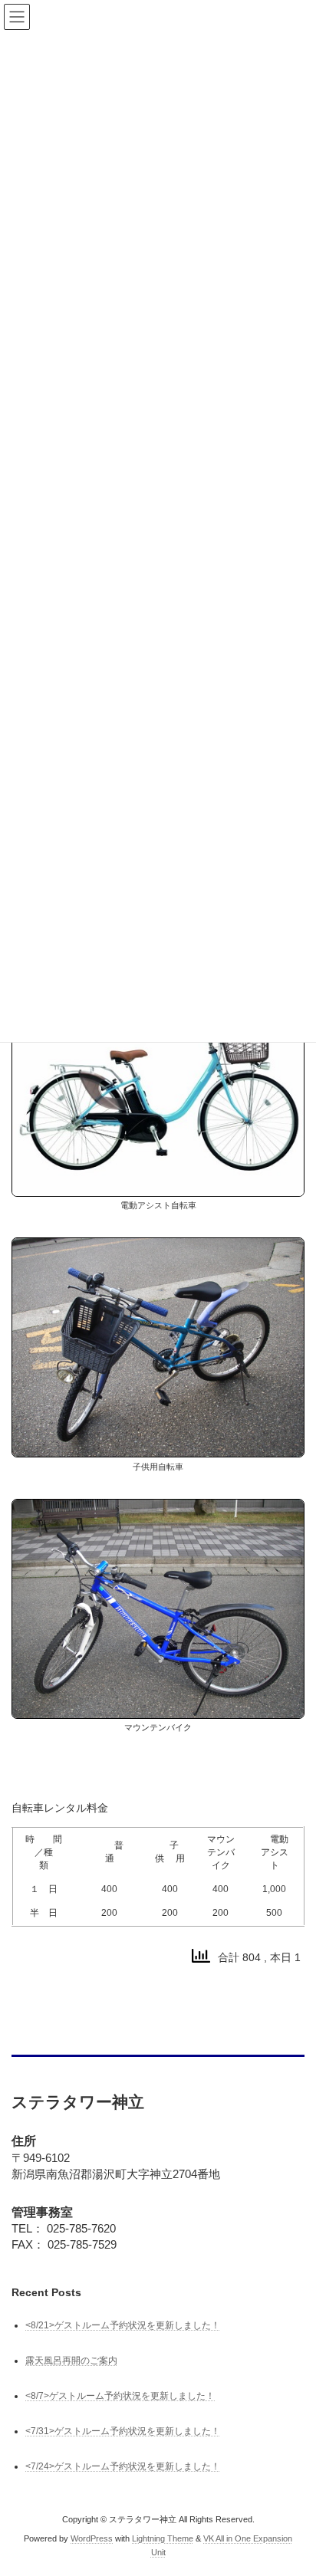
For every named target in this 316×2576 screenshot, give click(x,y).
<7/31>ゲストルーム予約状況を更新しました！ (123, 2432)
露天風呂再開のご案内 (71, 2361)
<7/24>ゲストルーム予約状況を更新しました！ (123, 2467)
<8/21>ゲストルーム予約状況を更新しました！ (123, 2325)
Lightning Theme (163, 2538)
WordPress (92, 2538)
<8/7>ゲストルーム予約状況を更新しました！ (120, 2396)
